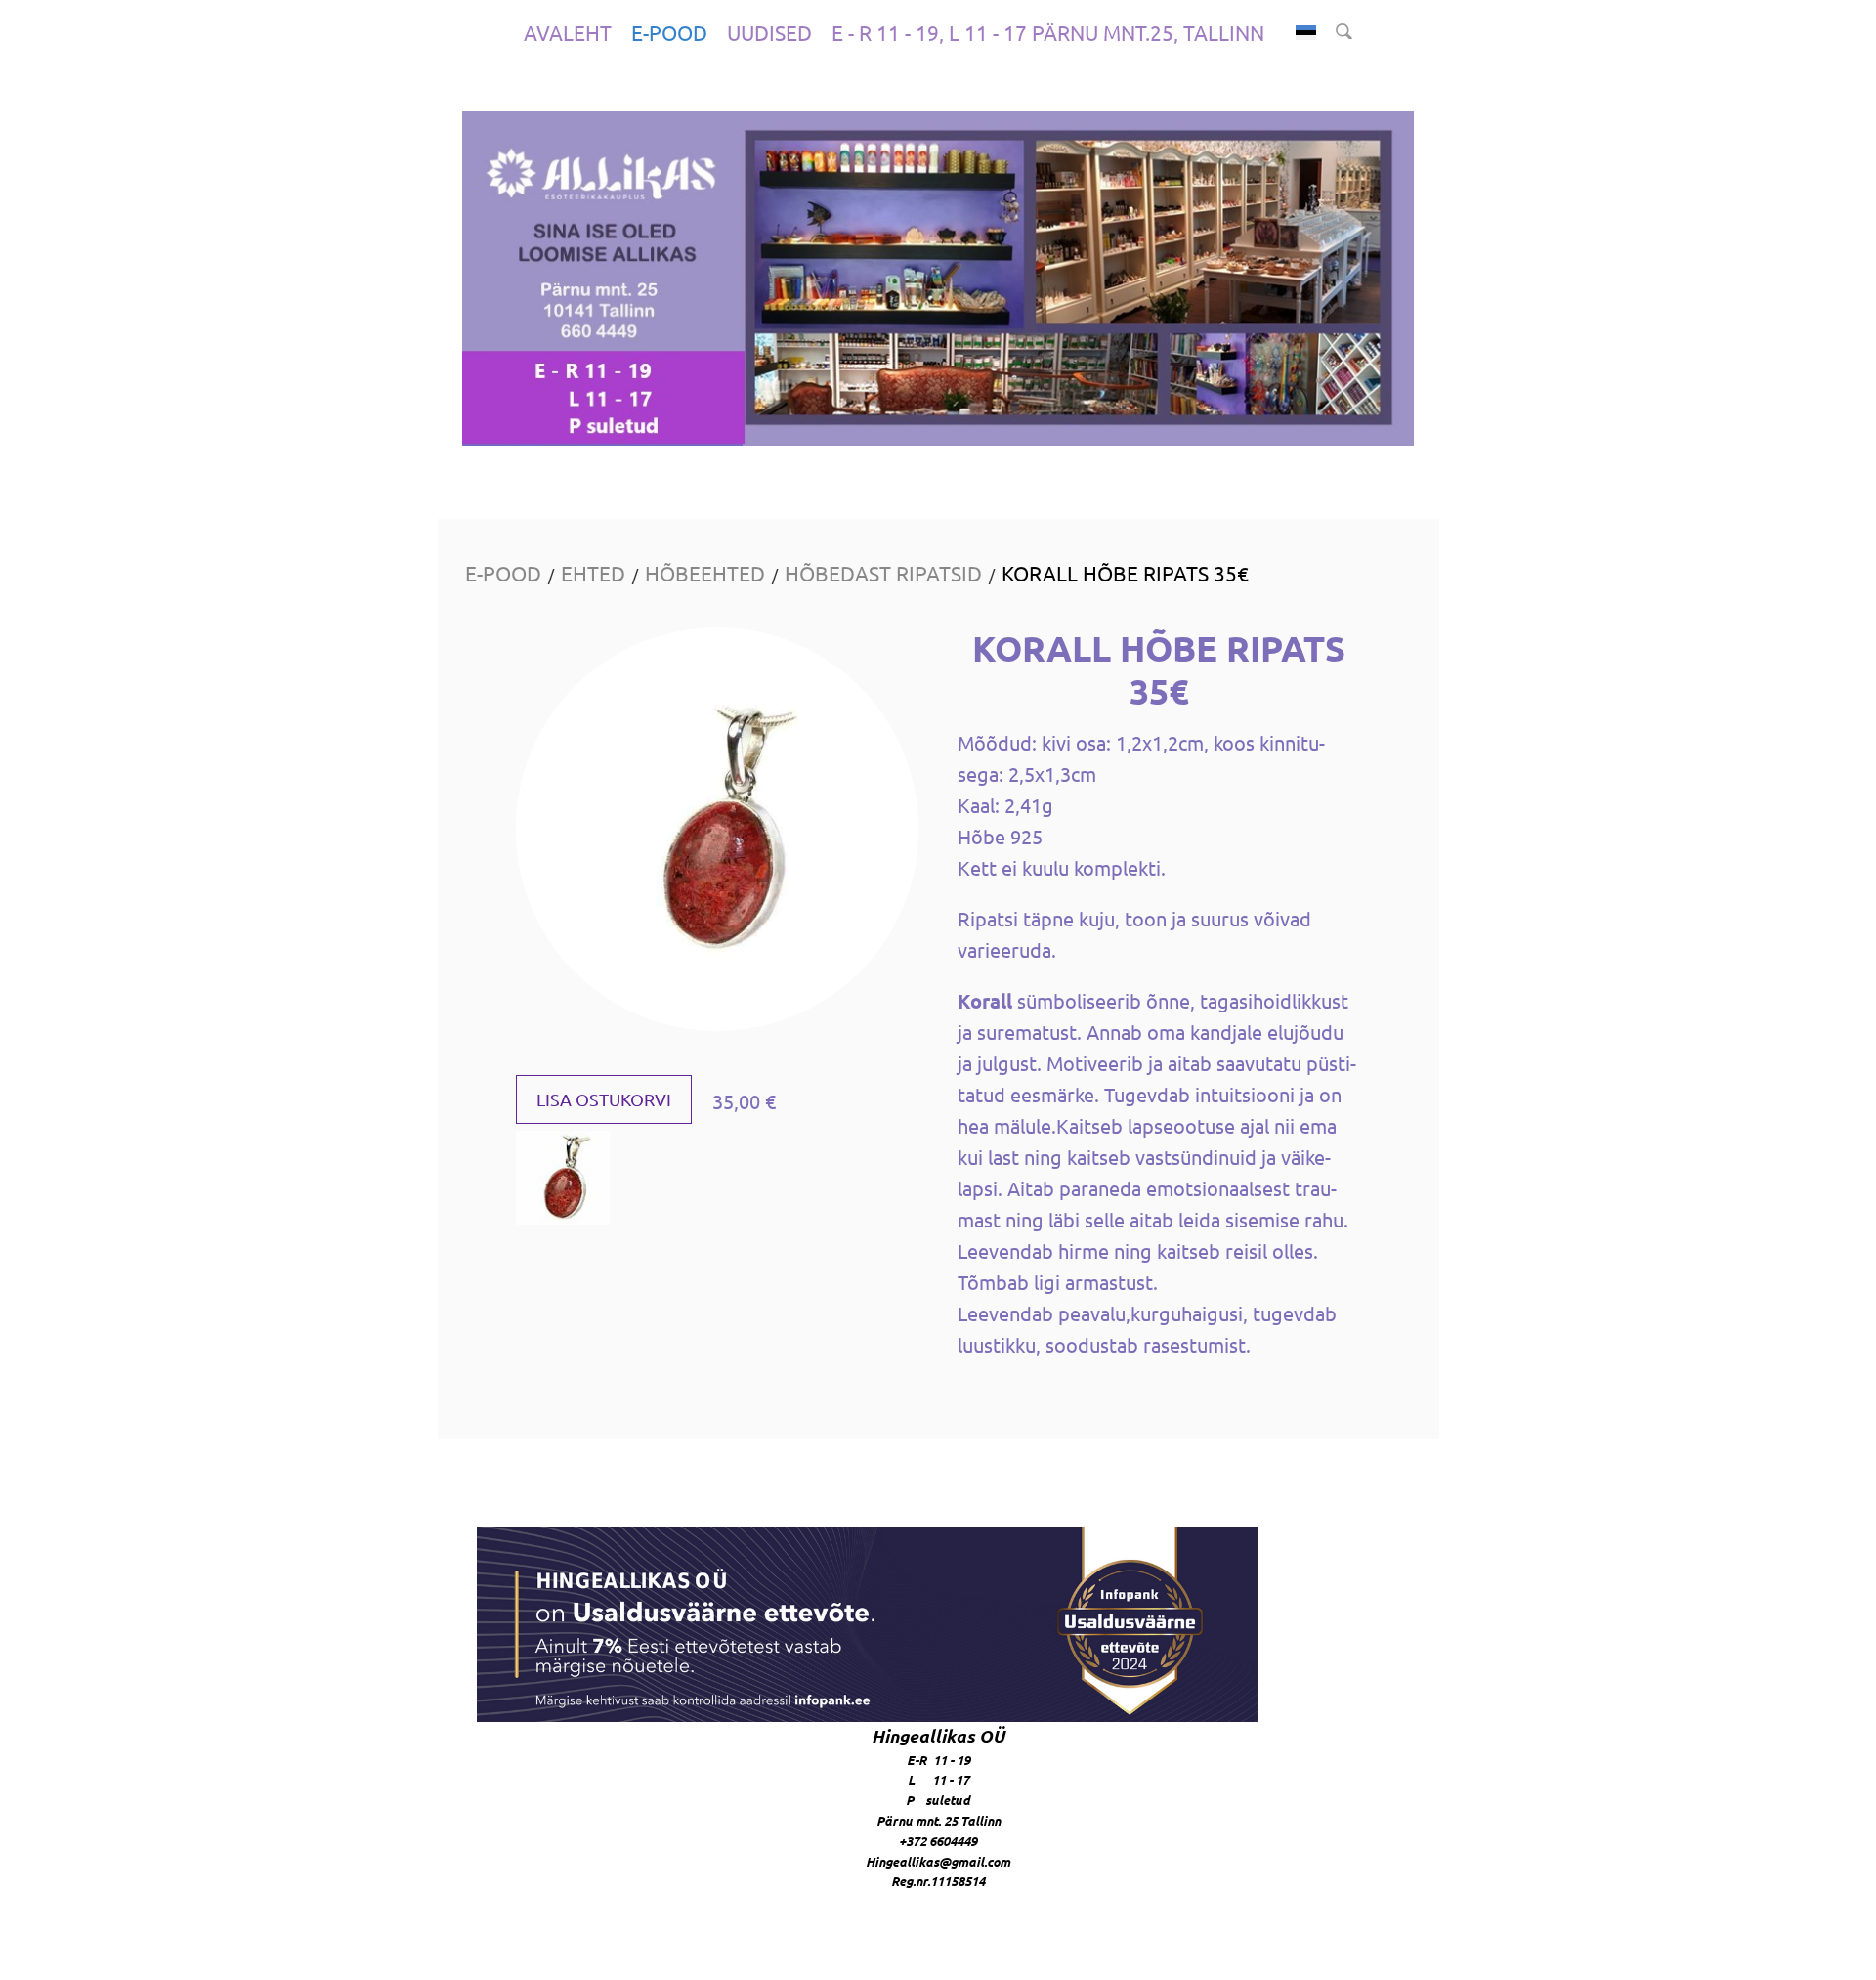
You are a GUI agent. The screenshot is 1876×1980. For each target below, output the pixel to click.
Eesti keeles (1306, 33)
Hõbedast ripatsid (883, 573)
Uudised (769, 32)
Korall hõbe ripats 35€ (1125, 573)
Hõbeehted (705, 573)
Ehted (593, 573)
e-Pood (669, 32)
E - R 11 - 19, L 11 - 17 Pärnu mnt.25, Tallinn (1048, 32)
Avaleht (568, 32)
